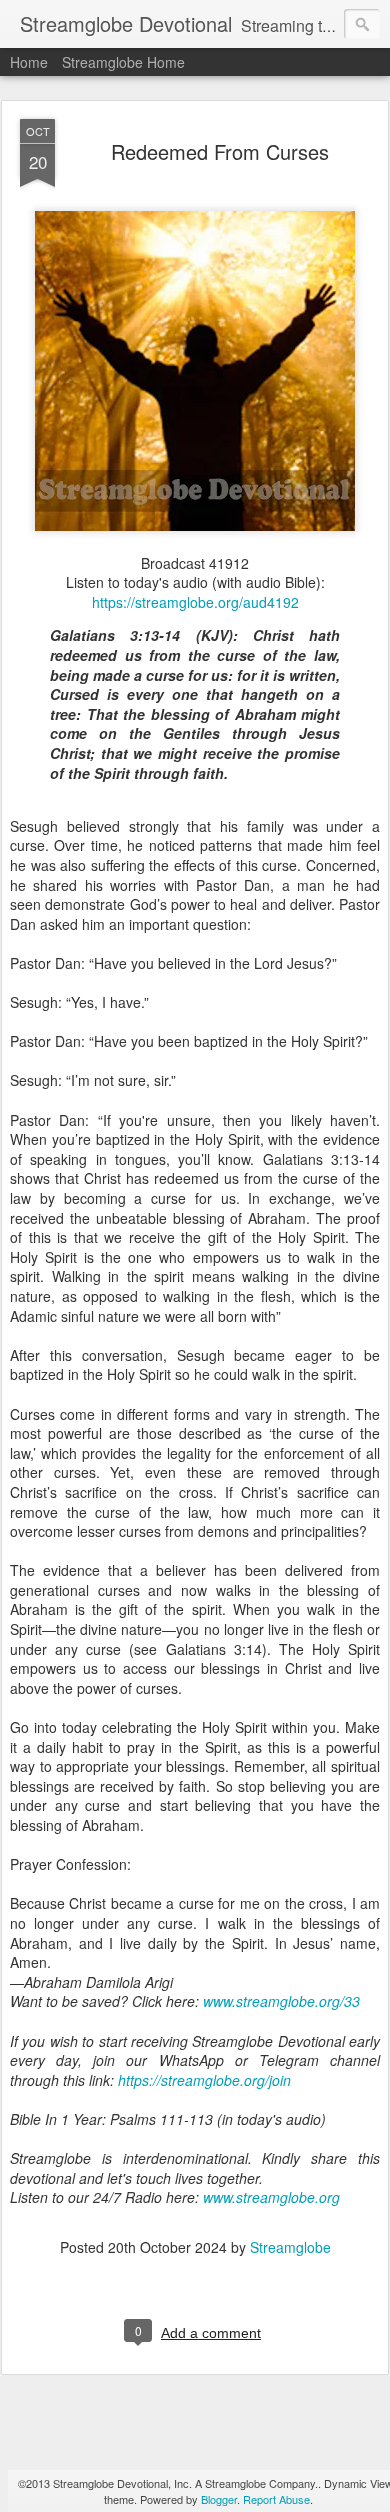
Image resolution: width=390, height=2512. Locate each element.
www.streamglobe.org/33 (281, 2001)
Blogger (219, 2499)
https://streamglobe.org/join (204, 2080)
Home (29, 62)
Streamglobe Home (123, 62)
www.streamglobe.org (271, 2197)
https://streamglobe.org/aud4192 (195, 602)
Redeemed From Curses (220, 151)
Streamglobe (290, 2247)
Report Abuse (276, 2499)
